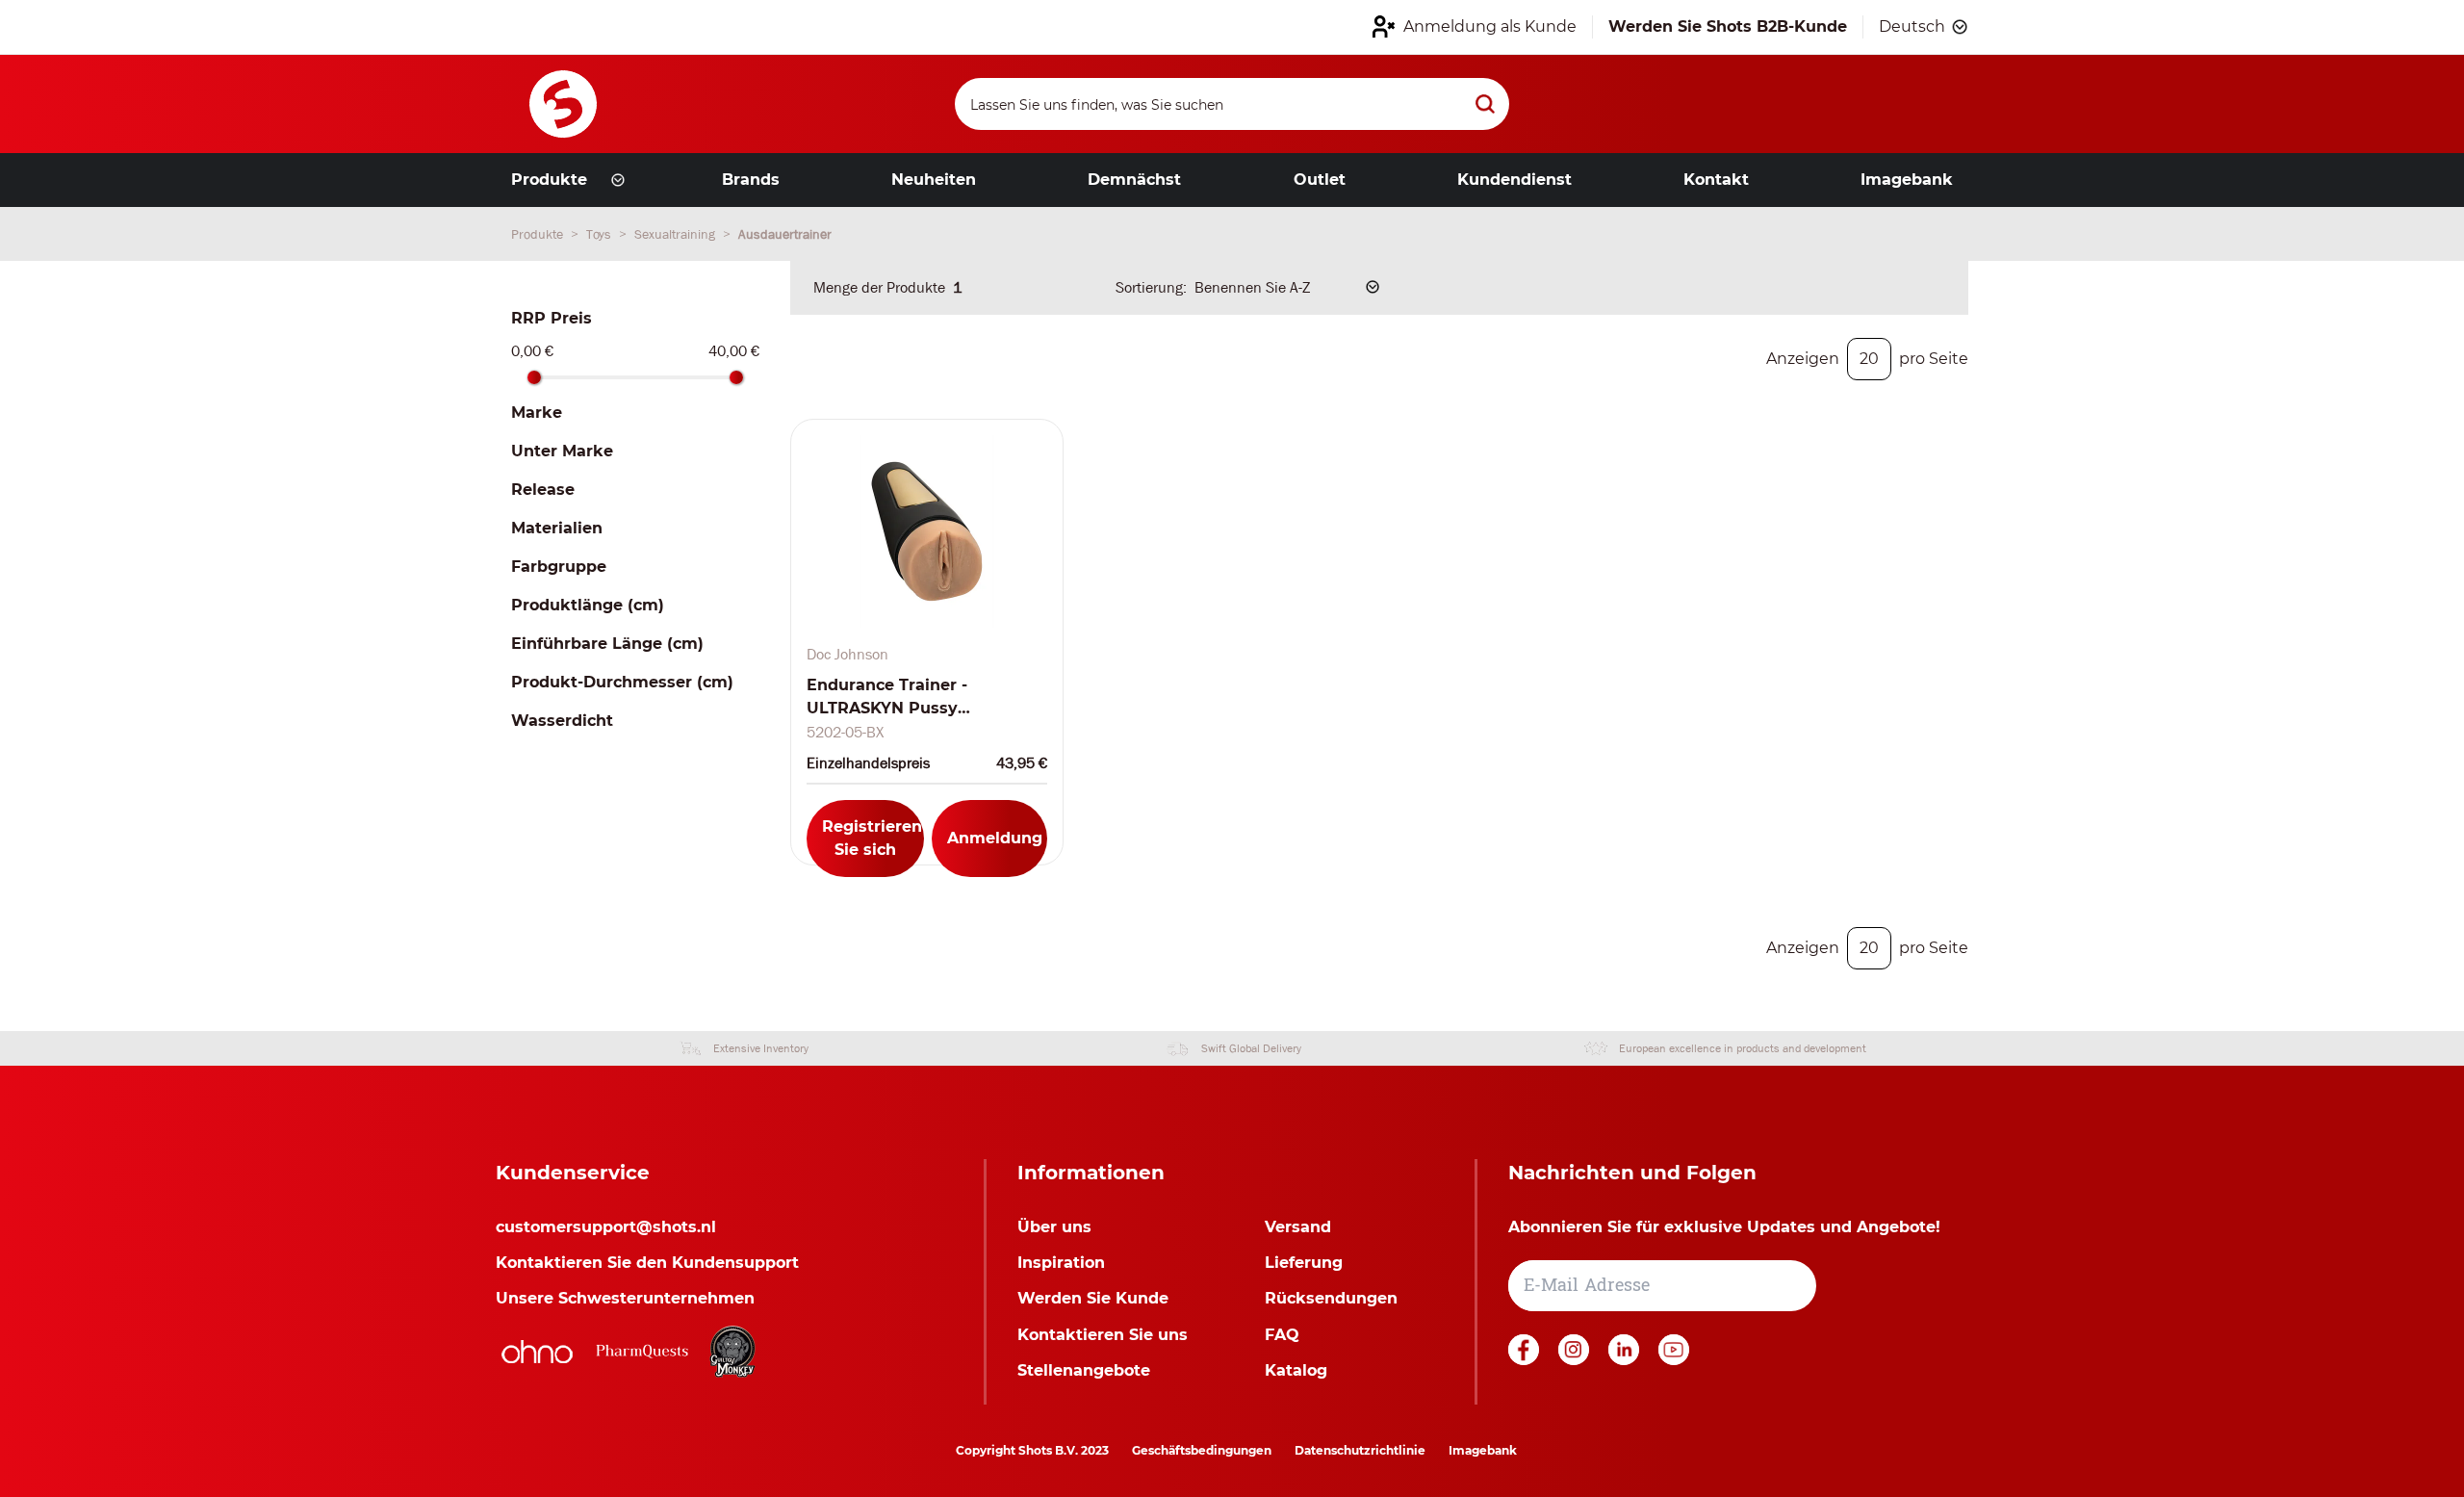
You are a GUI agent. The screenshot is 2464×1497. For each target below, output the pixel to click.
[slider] (534, 377)
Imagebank (1483, 1450)
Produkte (539, 234)
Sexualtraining (677, 234)
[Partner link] (537, 1352)
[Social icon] (1526, 1360)
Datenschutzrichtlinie (1360, 1450)
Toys (601, 234)
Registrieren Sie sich (872, 838)
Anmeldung (995, 838)
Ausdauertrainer (785, 234)
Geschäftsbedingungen (1202, 1450)
